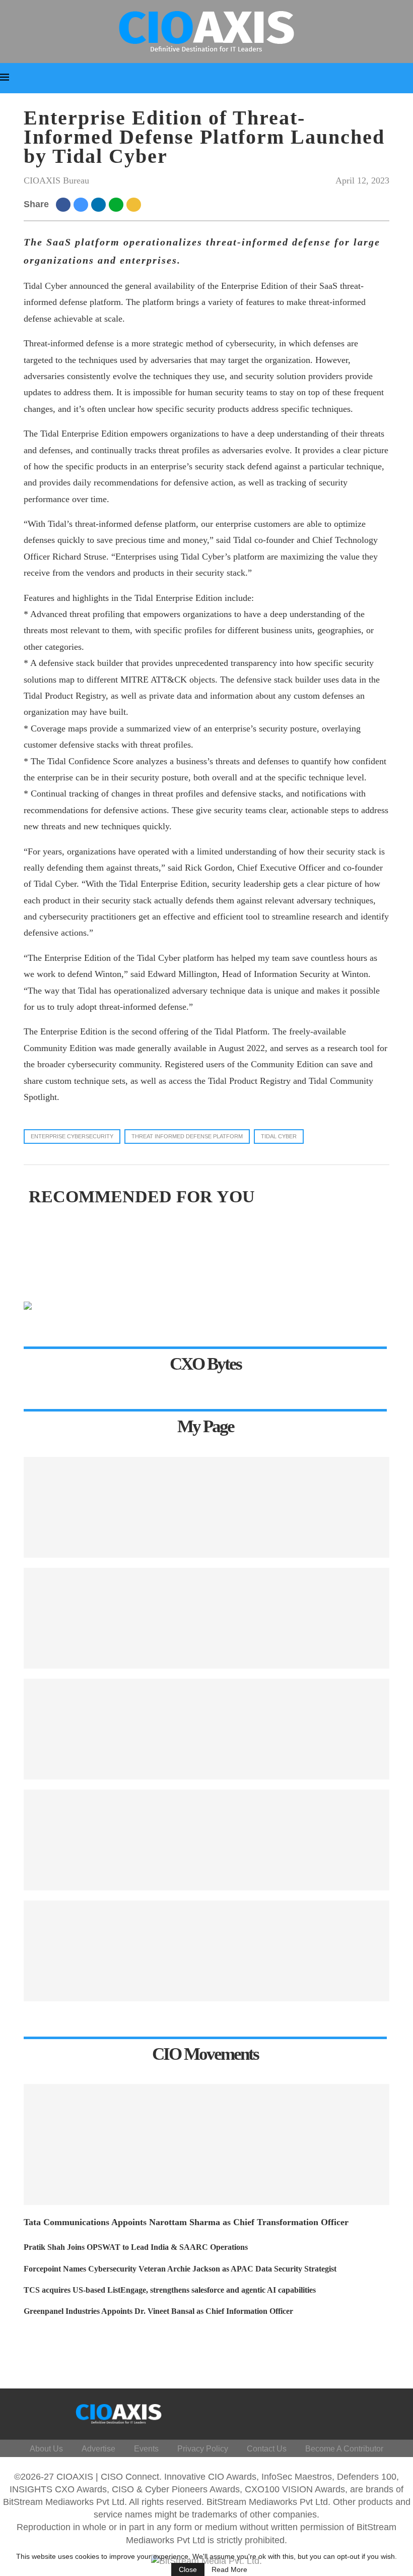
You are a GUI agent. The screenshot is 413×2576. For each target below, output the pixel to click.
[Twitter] (311, 2412)
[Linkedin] (335, 2412)
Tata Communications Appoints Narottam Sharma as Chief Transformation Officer (186, 2222)
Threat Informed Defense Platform (187, 1136)
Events (146, 2449)
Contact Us (267, 2449)
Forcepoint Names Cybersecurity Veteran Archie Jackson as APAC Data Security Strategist (180, 2269)
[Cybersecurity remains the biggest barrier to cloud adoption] (206, 1951)
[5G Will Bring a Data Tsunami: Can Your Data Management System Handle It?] (206, 1507)
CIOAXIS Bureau (56, 180)
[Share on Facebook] (65, 204)
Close (188, 2569)
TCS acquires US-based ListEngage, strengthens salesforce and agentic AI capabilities (170, 2290)
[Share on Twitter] (82, 204)
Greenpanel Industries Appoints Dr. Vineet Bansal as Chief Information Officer (158, 2311)
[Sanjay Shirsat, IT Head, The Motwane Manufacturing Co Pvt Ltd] (206, 1618)
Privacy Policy (203, 2449)
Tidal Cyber (279, 1136)
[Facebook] (286, 2412)
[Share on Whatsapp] (118, 204)
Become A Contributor (344, 2449)
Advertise (98, 2449)
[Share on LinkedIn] (100, 204)
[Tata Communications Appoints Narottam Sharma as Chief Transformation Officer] (206, 2144)
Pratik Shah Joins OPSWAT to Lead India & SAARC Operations (136, 2247)
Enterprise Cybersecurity (72, 1136)
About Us (46, 2449)
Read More (229, 2569)
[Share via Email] (135, 204)
